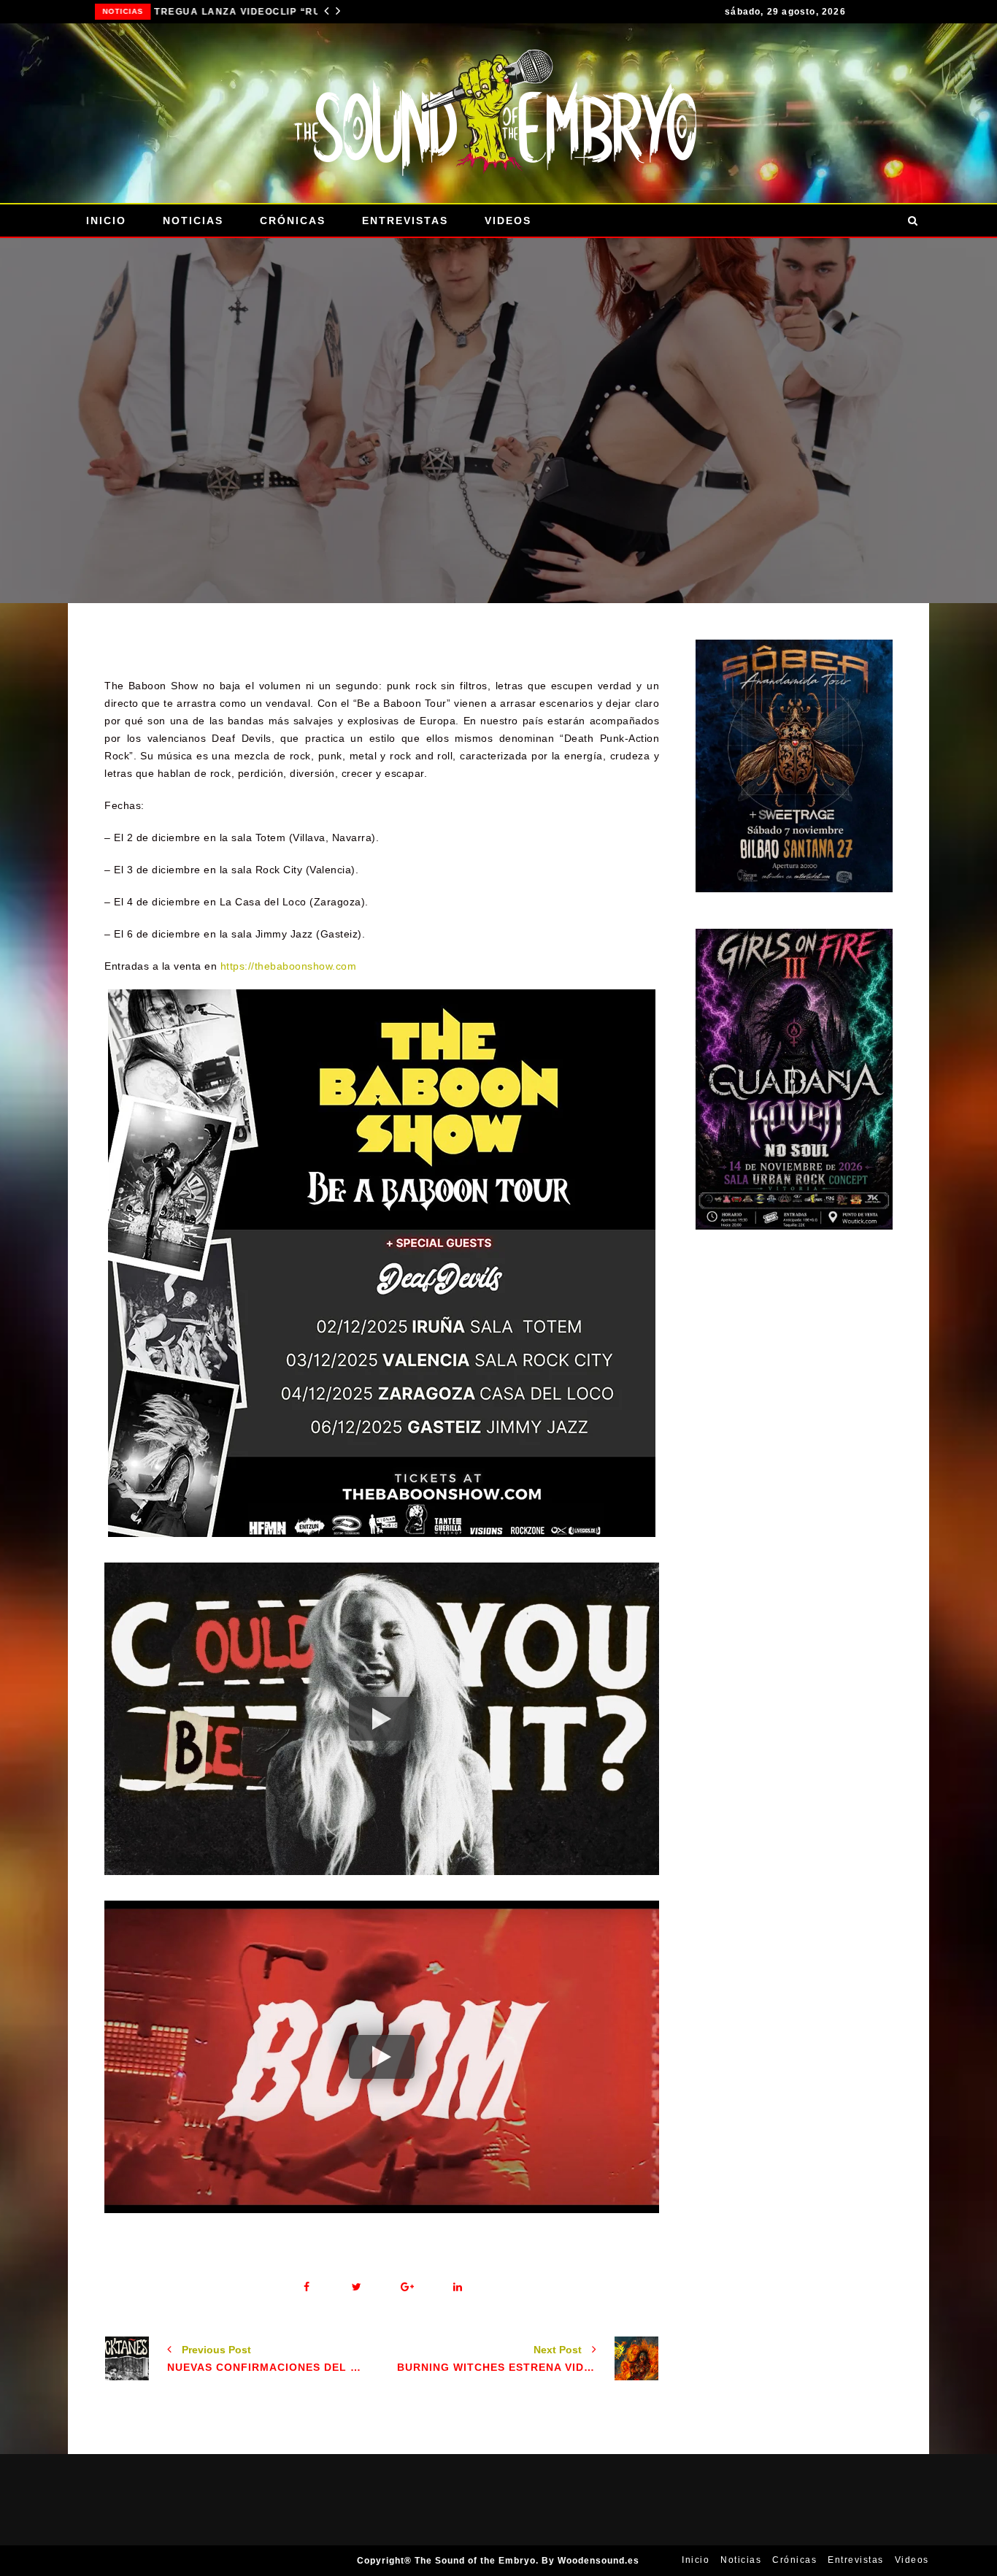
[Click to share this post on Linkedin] (457, 2287)
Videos (508, 221)
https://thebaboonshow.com (289, 966)
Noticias (107, 11)
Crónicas (293, 221)
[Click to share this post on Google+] (407, 2287)
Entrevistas (405, 221)
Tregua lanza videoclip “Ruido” (227, 12)
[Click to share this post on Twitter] (357, 2287)
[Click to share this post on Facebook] (306, 2287)
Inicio (106, 221)
